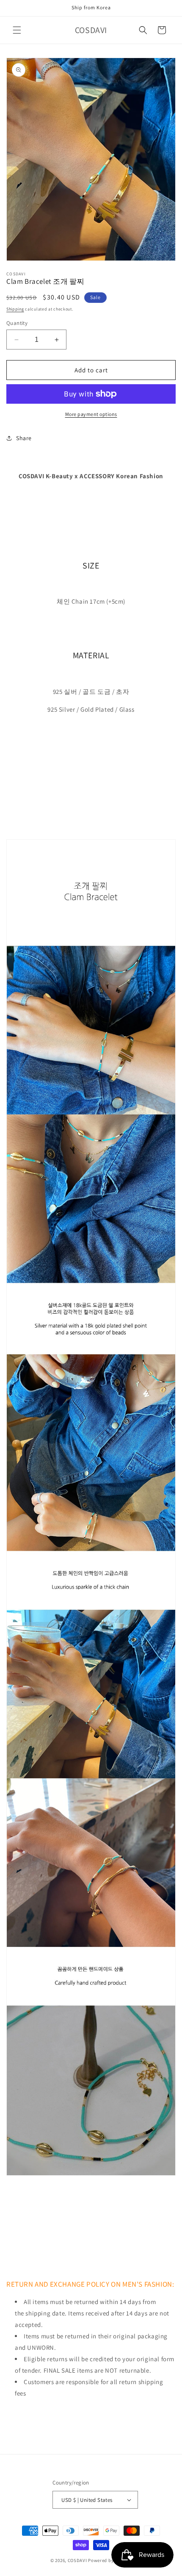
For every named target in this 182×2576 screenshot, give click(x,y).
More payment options (91, 414)
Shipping (15, 309)
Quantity (17, 323)
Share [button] (24, 438)
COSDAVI (77, 2560)
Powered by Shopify (110, 2560)
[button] (17, 30)
